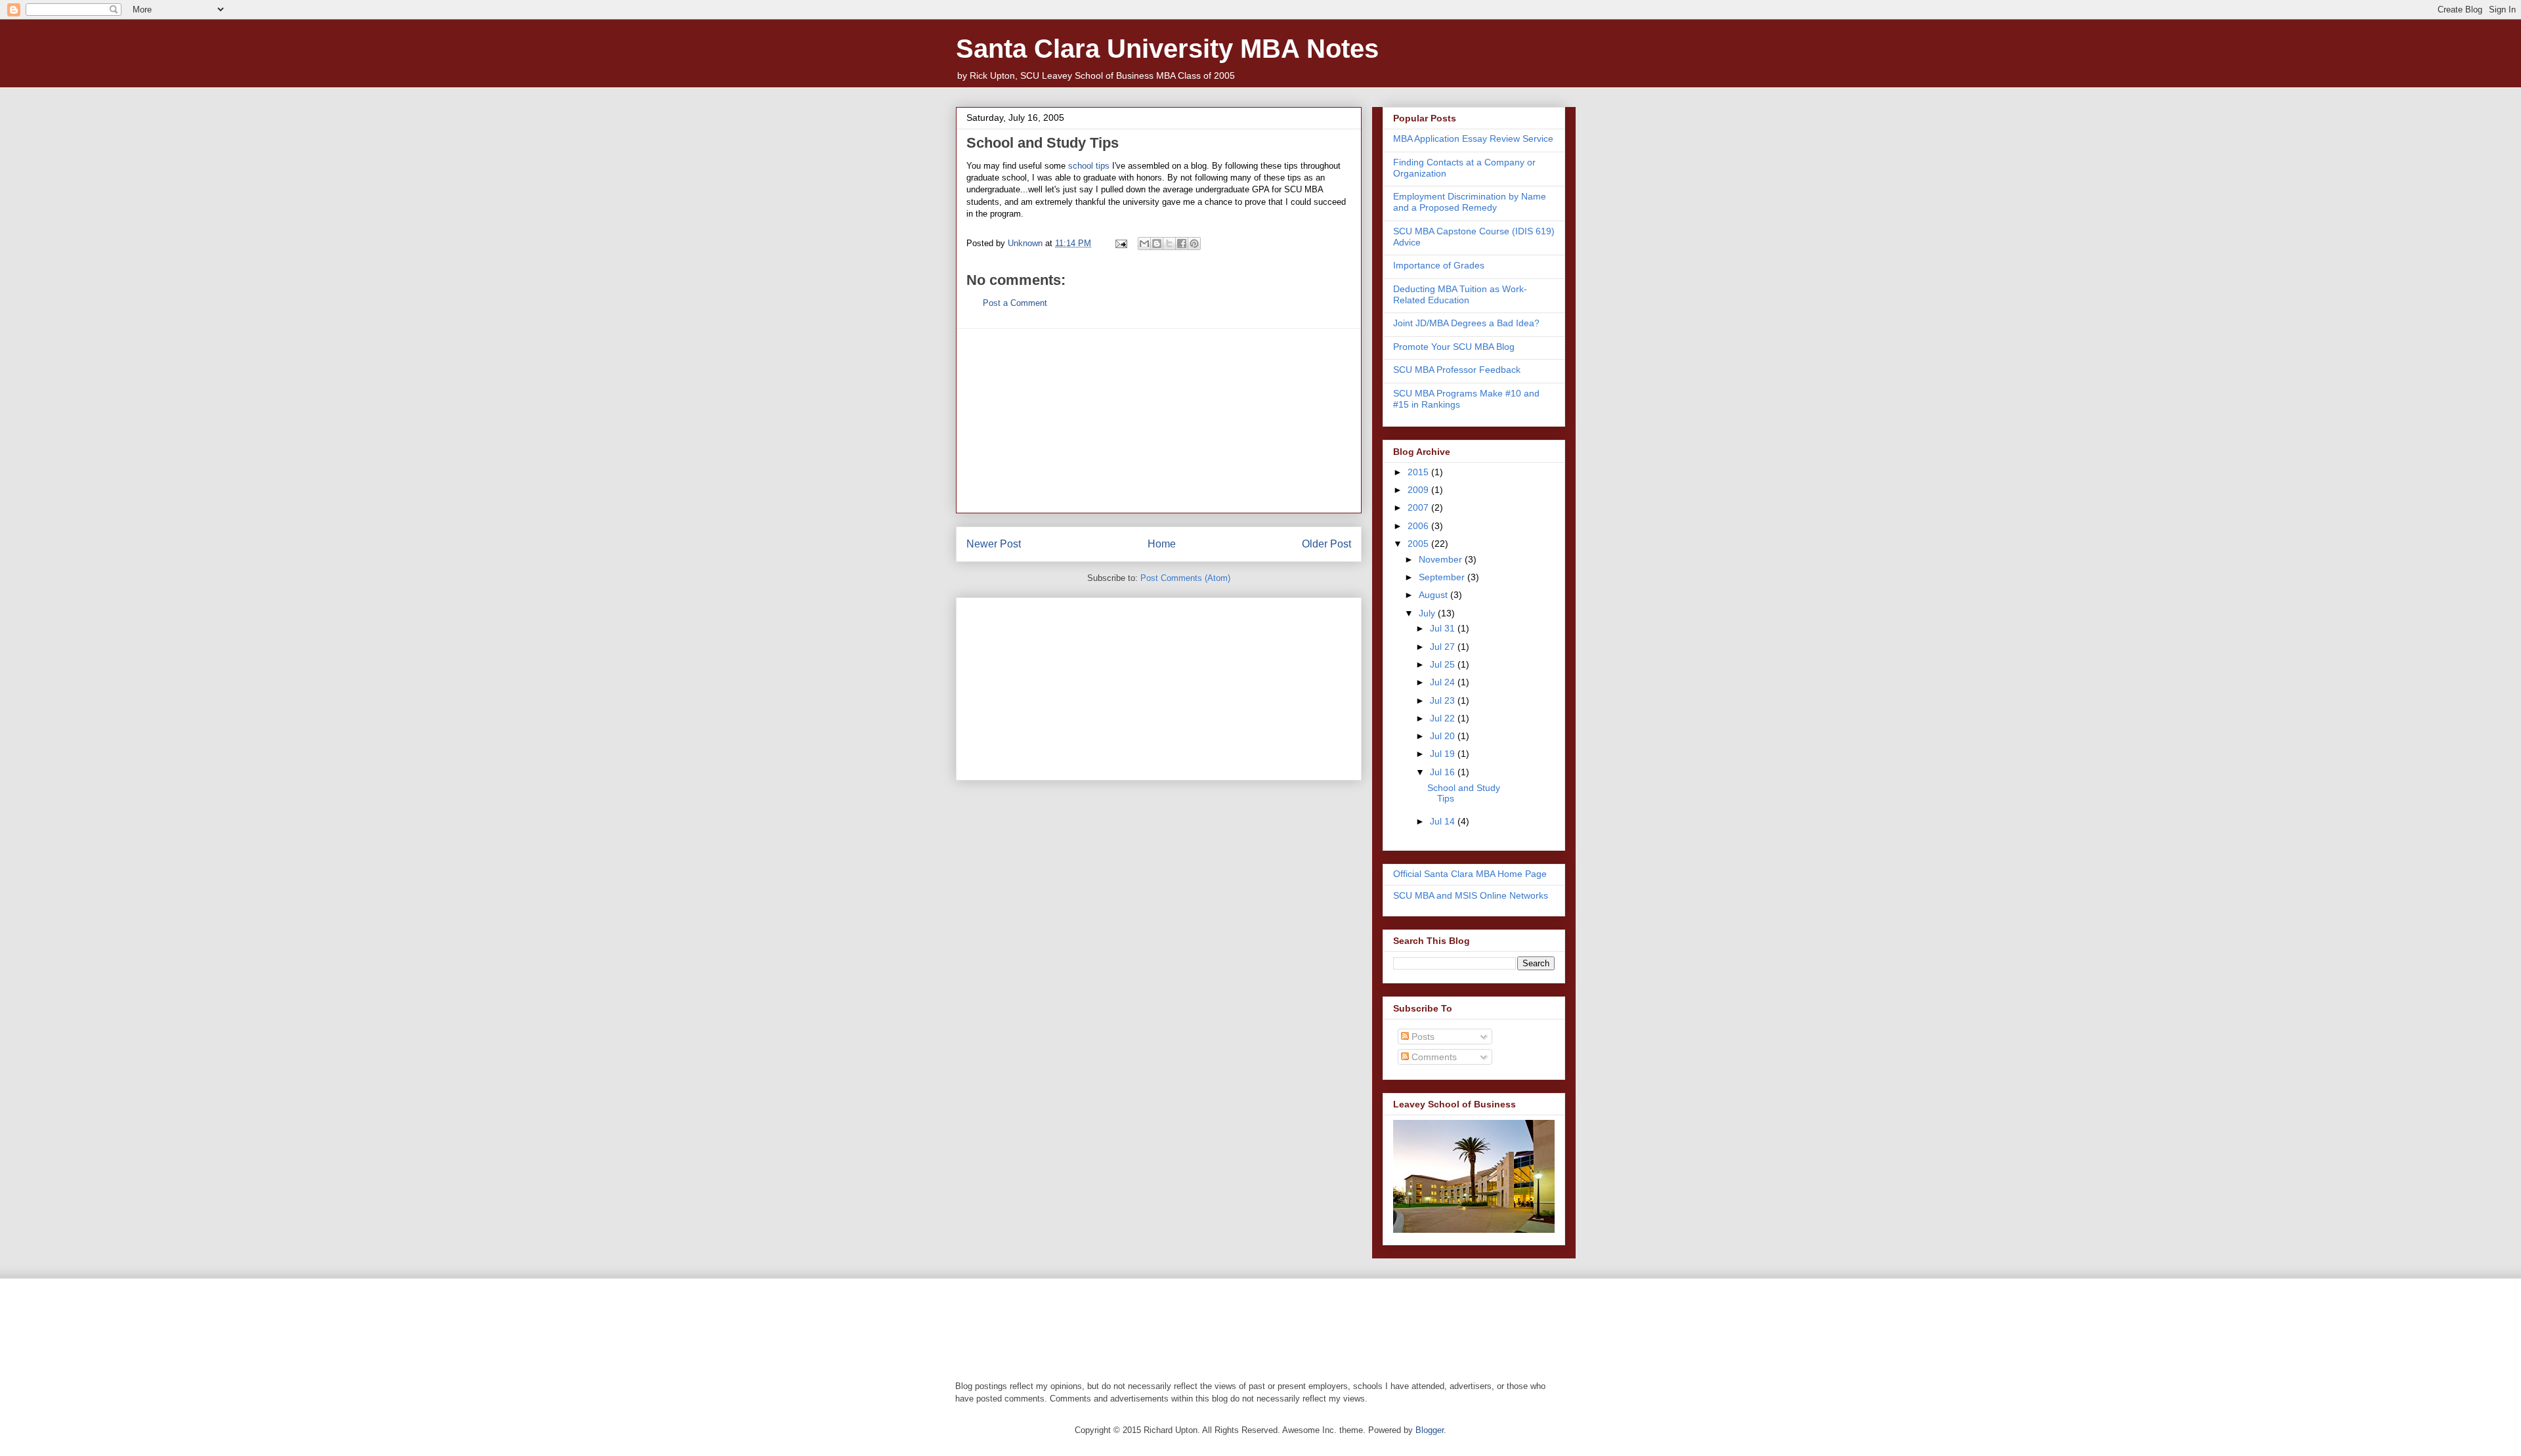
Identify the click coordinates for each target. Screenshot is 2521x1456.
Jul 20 (1444, 736)
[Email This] (1144, 244)
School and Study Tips (1043, 143)
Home (1162, 544)
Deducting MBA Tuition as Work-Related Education (1460, 294)
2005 (1419, 544)
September (1443, 577)
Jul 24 (1444, 682)
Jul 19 (1444, 754)
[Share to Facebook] (1182, 244)
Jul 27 (1444, 647)
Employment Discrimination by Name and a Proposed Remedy (1470, 202)
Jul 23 (1444, 700)
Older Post (1326, 544)
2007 (1419, 507)
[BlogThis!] (1157, 244)
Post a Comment (1015, 303)
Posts (1422, 1037)
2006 (1419, 526)
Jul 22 (1444, 718)
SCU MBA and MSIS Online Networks (1471, 895)
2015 (1419, 472)
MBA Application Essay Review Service (1473, 139)
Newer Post (994, 544)
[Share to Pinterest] (1194, 244)
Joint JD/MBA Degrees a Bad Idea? (1466, 323)
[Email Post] (1120, 243)
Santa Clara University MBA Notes (1167, 49)
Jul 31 (1444, 628)
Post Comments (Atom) (1185, 578)
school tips (1089, 166)
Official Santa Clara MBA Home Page (1470, 874)
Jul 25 (1444, 664)
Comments (1433, 1057)
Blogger (1430, 1430)
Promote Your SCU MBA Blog (1454, 347)
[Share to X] (1169, 244)
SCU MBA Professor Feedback (1457, 370)
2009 (1419, 490)
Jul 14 (1444, 821)
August (1434, 595)
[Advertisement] (1159, 421)
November (1442, 559)
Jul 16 (1444, 772)
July (1428, 613)
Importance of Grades (1439, 265)
